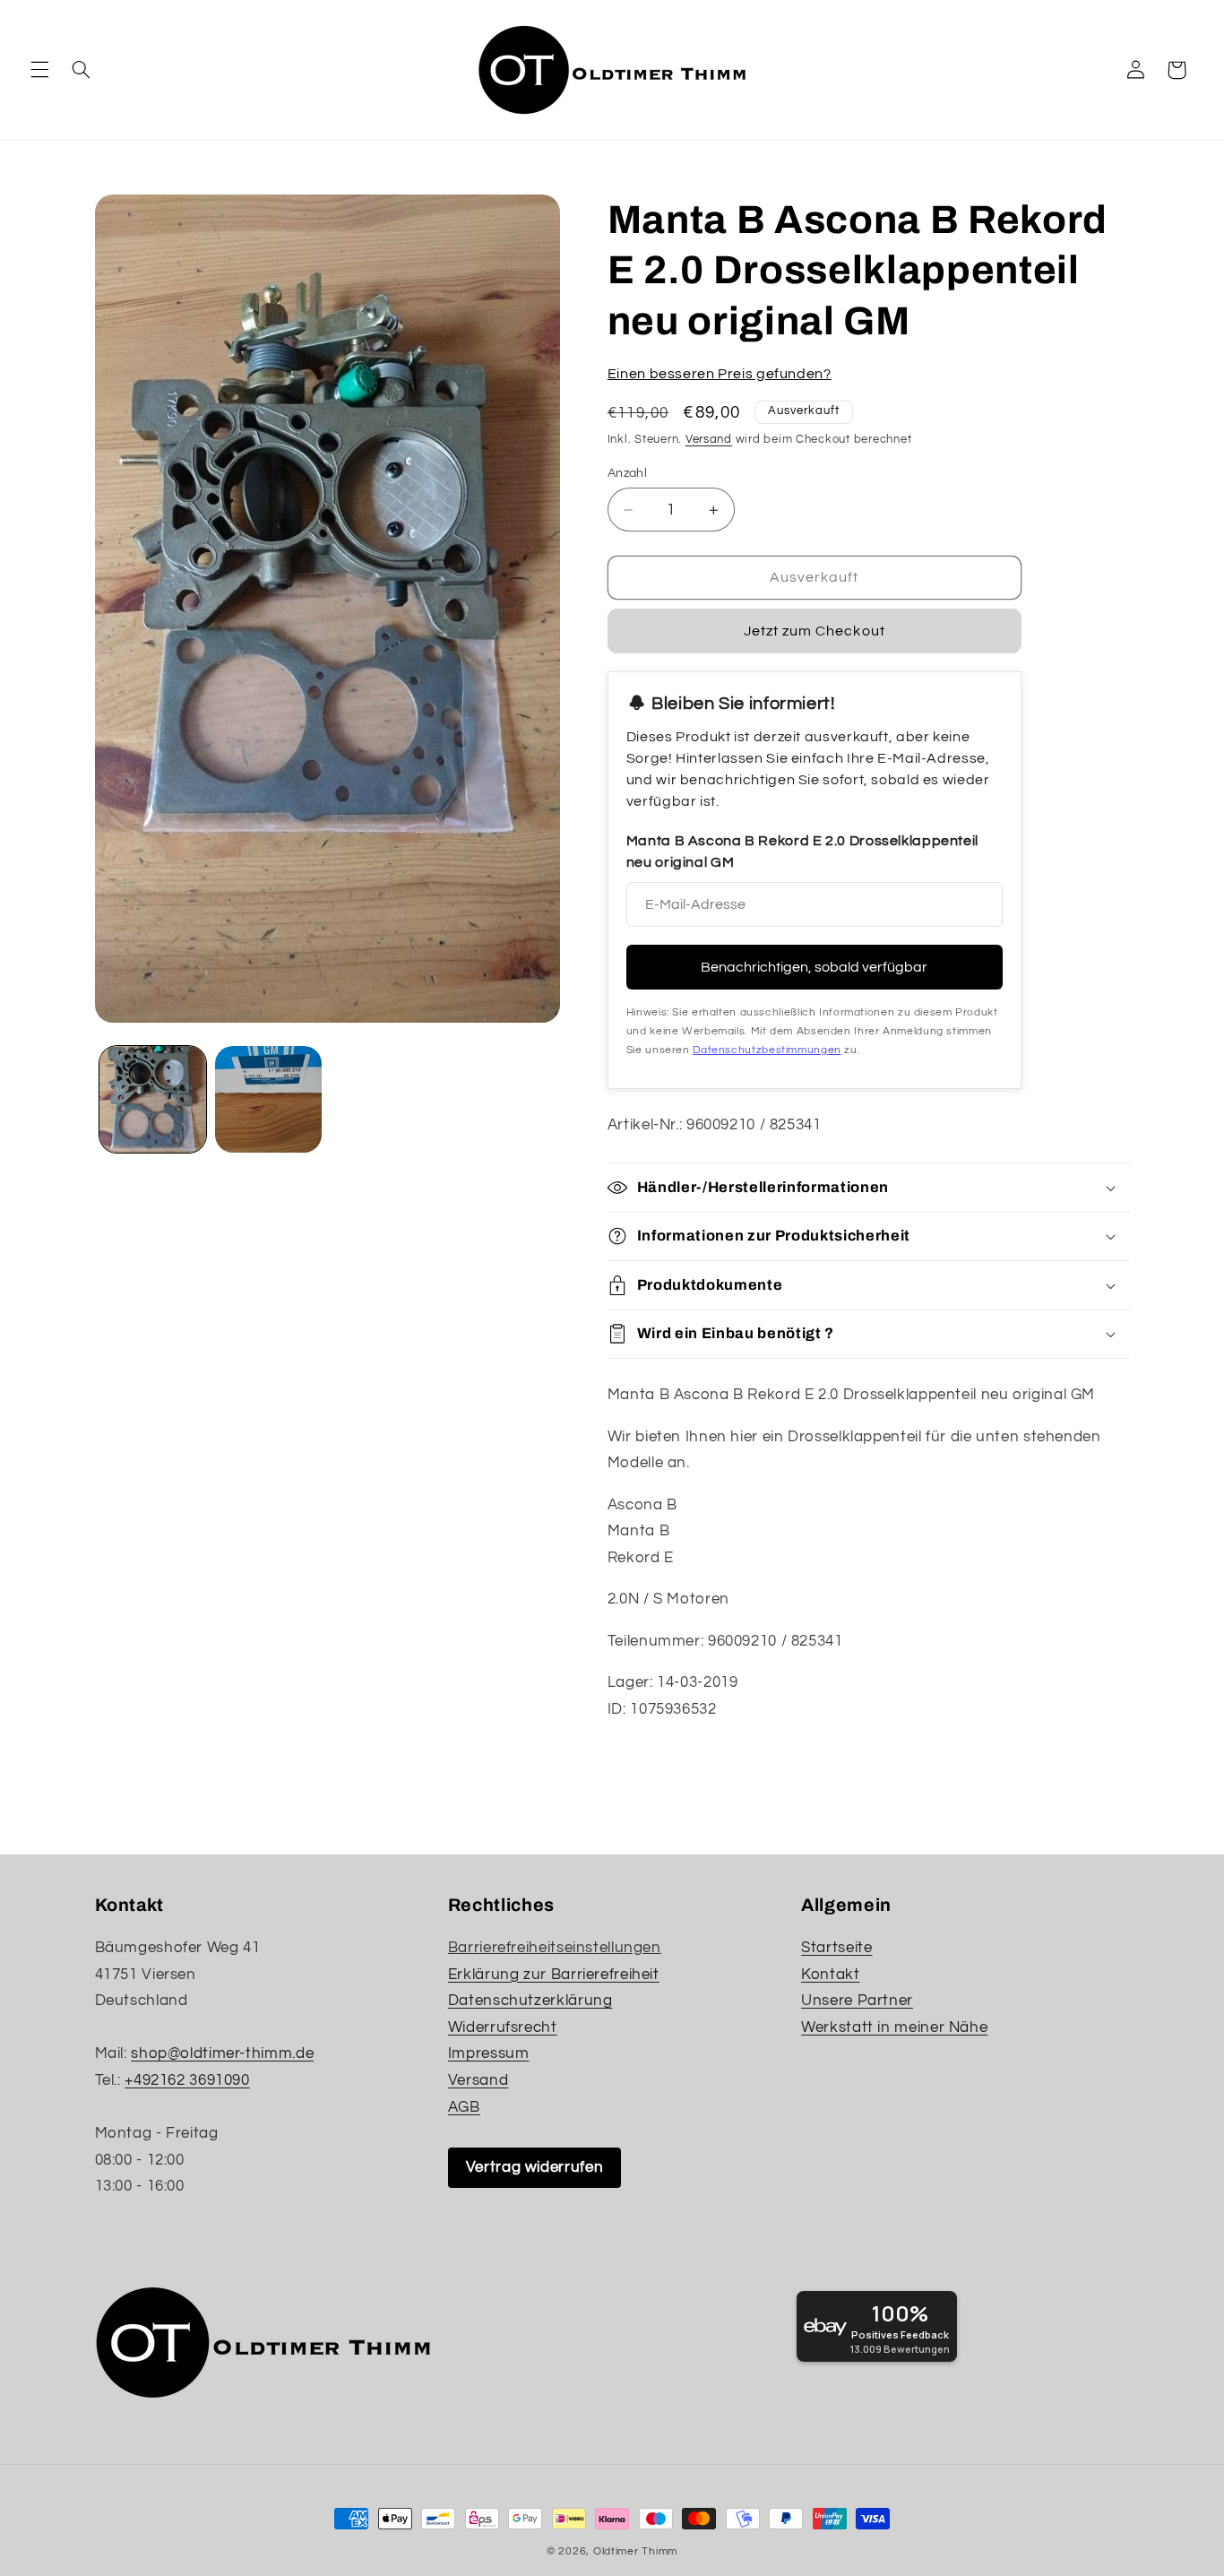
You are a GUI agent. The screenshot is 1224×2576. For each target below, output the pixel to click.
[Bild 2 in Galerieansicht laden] (268, 1099)
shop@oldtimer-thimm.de (222, 2053)
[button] (39, 70)
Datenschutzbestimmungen (767, 1050)
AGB (464, 2107)
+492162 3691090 (187, 2080)
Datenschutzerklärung (530, 2001)
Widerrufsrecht (503, 2027)
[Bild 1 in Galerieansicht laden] (153, 1099)
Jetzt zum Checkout (815, 631)
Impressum (489, 2053)
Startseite (836, 1948)
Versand (709, 440)
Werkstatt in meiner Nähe (894, 2027)
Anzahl (628, 473)
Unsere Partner (857, 2001)
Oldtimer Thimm (635, 2551)
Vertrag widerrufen (534, 2167)
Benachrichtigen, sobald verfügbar (814, 967)
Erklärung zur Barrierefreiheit (554, 1975)
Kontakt (830, 1975)
